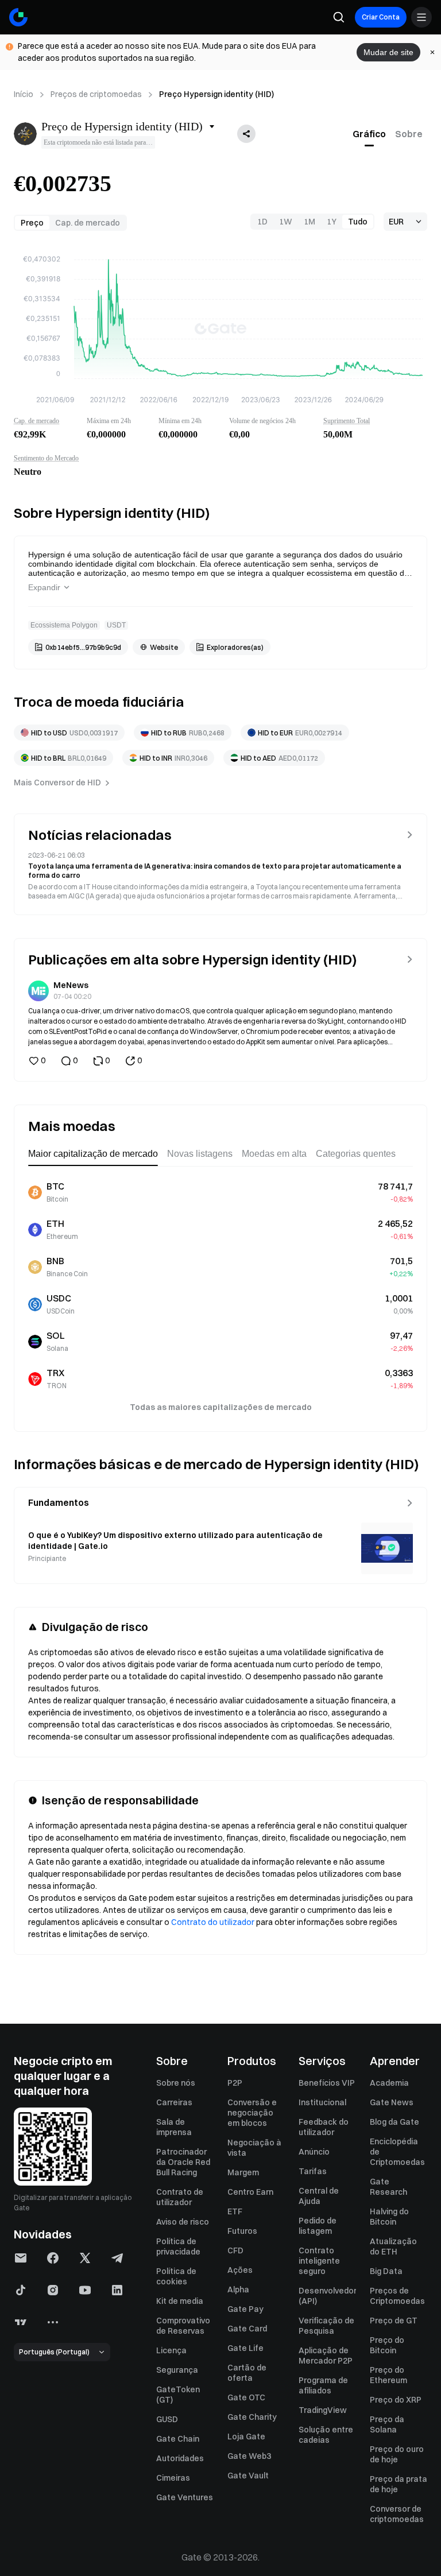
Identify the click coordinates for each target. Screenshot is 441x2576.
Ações (240, 2270)
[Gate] (18, 17)
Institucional (322, 2102)
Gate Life (245, 2348)
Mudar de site (388, 52)
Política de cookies (176, 2276)
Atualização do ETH (393, 2246)
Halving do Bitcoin (389, 2217)
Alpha (238, 2290)
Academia (389, 2083)
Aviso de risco (183, 2222)
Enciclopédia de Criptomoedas (397, 2152)
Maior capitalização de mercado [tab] (93, 1154)
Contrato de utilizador (180, 2197)
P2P (235, 2083)
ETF (235, 2211)
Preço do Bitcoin (387, 2345)
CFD (235, 2250)
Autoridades (180, 2458)
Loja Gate (246, 2436)
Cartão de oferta (247, 2373)
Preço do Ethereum (388, 2375)
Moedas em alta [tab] (274, 1154)
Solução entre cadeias (326, 2435)
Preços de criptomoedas (96, 94)
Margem (243, 2172)
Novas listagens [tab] (200, 1154)
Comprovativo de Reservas (183, 2326)
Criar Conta (381, 17)
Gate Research (388, 2187)
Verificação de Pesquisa (326, 2326)
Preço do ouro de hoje (397, 2454)
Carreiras (174, 2102)
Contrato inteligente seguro (319, 2261)
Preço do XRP (396, 2400)
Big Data (386, 2271)
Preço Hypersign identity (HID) (216, 94)
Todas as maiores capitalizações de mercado (221, 1407)
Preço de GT (394, 2321)
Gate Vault (248, 2476)
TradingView (323, 2410)
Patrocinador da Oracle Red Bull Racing (183, 2162)
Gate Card (247, 2329)
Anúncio (314, 2152)
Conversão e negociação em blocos (252, 2113)
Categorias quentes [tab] (356, 1154)
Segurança (177, 2370)
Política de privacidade (178, 2246)
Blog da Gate (394, 2122)
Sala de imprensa (174, 2127)
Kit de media (180, 2301)
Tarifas (313, 2171)
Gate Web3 (249, 2456)
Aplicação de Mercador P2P (326, 2356)
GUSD (167, 2419)
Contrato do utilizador (213, 1922)
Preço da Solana (387, 2424)
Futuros (242, 2231)
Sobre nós (176, 2083)
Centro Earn (250, 2192)
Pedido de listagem (318, 2226)
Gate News (392, 2102)
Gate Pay (245, 2309)
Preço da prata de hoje (399, 2484)
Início (24, 94)
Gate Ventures (185, 2497)
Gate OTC (246, 2397)
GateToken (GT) (178, 2395)
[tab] (369, 134)
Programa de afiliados (323, 2385)
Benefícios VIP (327, 2083)
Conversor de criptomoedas (397, 2514)
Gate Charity (252, 2417)
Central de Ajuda (319, 2196)
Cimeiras (173, 2478)
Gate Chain (178, 2439)
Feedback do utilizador (324, 2127)
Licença (171, 2350)
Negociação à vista (254, 2148)
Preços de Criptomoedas (397, 2296)
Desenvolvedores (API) (327, 2296)
